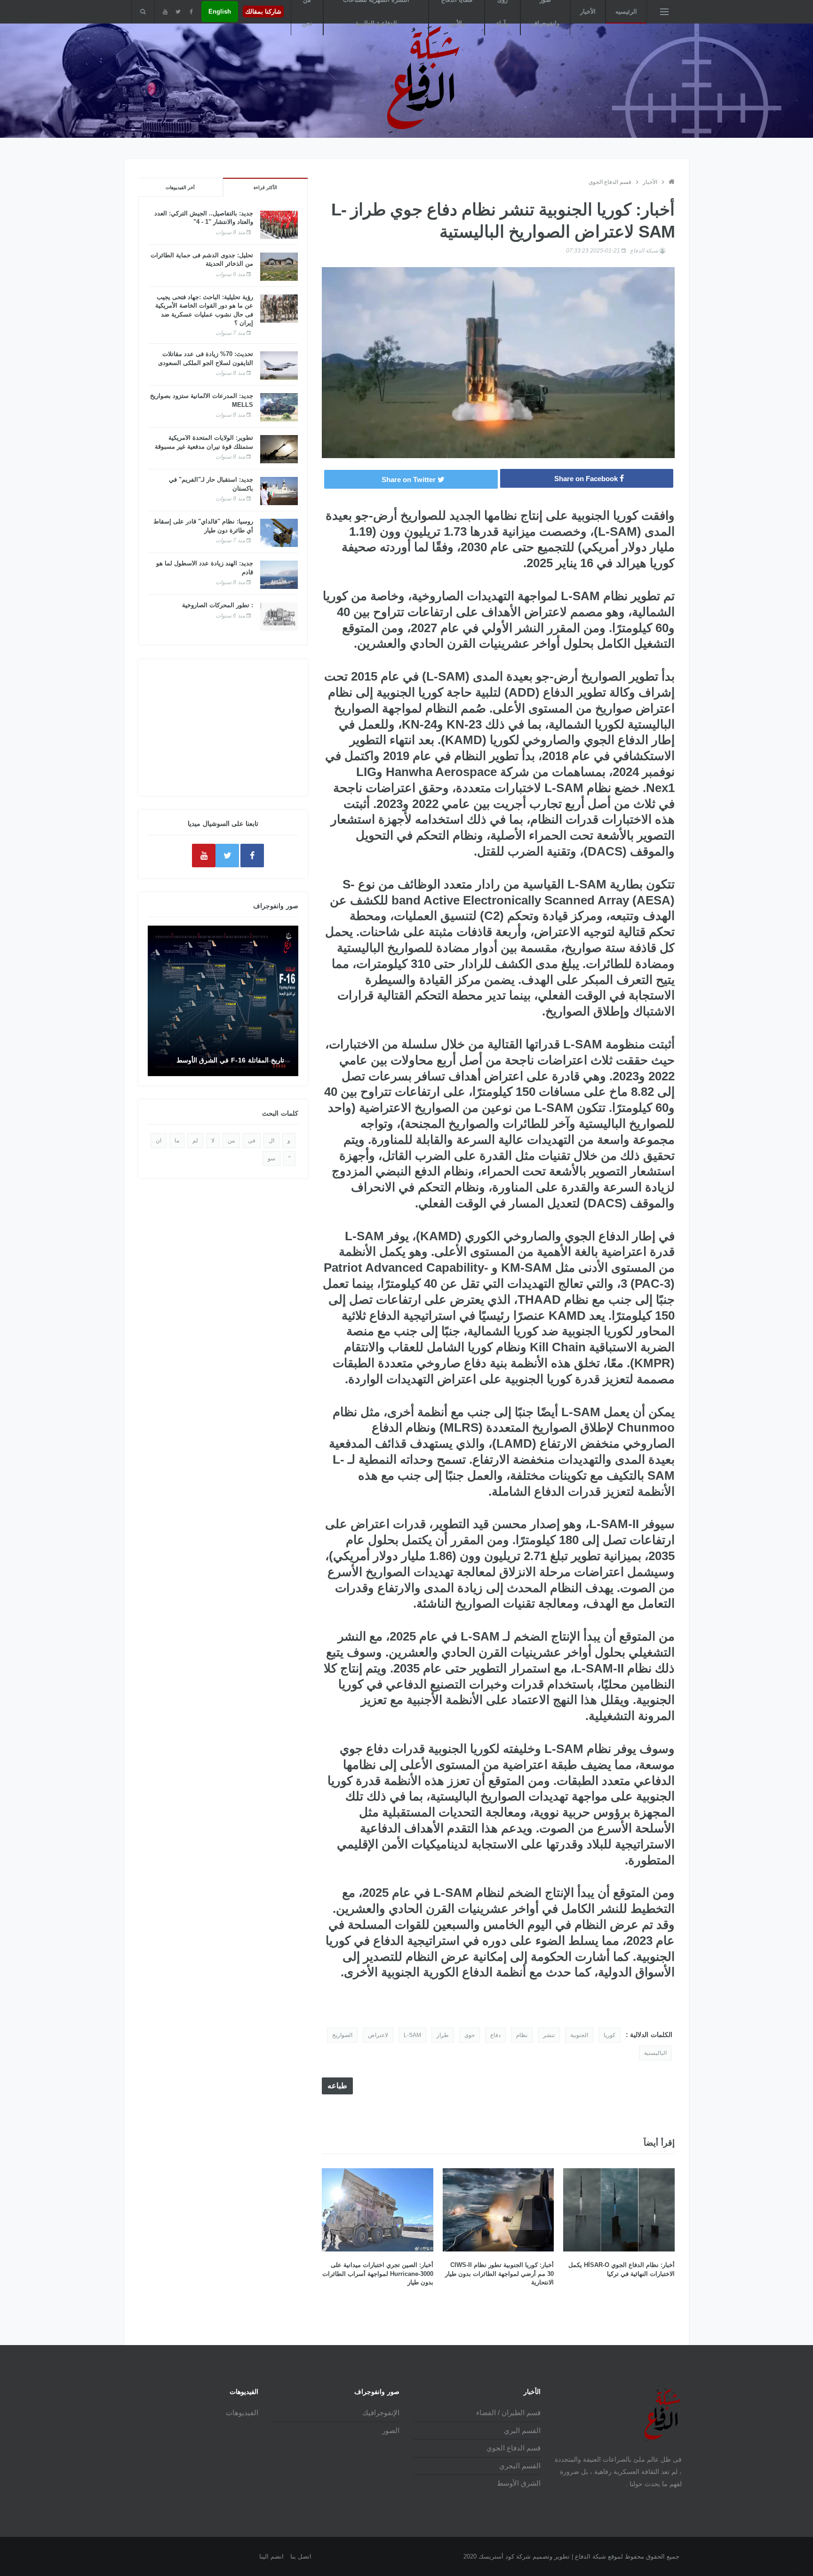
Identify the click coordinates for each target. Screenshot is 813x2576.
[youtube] (165, 12)
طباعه (337, 2086)
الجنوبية (579, 2035)
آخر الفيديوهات (180, 187)
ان (159, 1141)
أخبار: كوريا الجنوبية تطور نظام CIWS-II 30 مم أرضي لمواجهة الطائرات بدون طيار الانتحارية (499, 2273)
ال (271, 1141)
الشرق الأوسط (519, 2483)
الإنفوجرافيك (381, 2413)
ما (177, 1141)
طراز (443, 2035)
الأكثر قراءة (265, 187)
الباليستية (655, 2053)
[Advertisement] (223, 728)
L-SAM (412, 2035)
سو (271, 1158)
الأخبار (588, 12)
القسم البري (522, 2430)
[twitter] (178, 12)
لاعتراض (378, 2035)
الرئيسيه (626, 12)
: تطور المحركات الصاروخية (218, 605)
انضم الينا (271, 2556)
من (231, 1141)
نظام (522, 2035)
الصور (391, 2430)
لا (213, 1141)
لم (195, 1141)
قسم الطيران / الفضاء (508, 2413)
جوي (470, 2035)
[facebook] (191, 12)
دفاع (495, 2035)
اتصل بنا (301, 2556)
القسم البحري (520, 2466)
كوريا (610, 2035)
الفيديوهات (242, 2413)
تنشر (549, 2035)
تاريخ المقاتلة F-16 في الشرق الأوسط (230, 1060)
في (252, 1141)
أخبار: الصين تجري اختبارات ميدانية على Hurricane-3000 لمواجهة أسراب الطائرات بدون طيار (378, 2273)
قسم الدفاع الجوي (610, 182)
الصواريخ (342, 2035)
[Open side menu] (664, 12)
